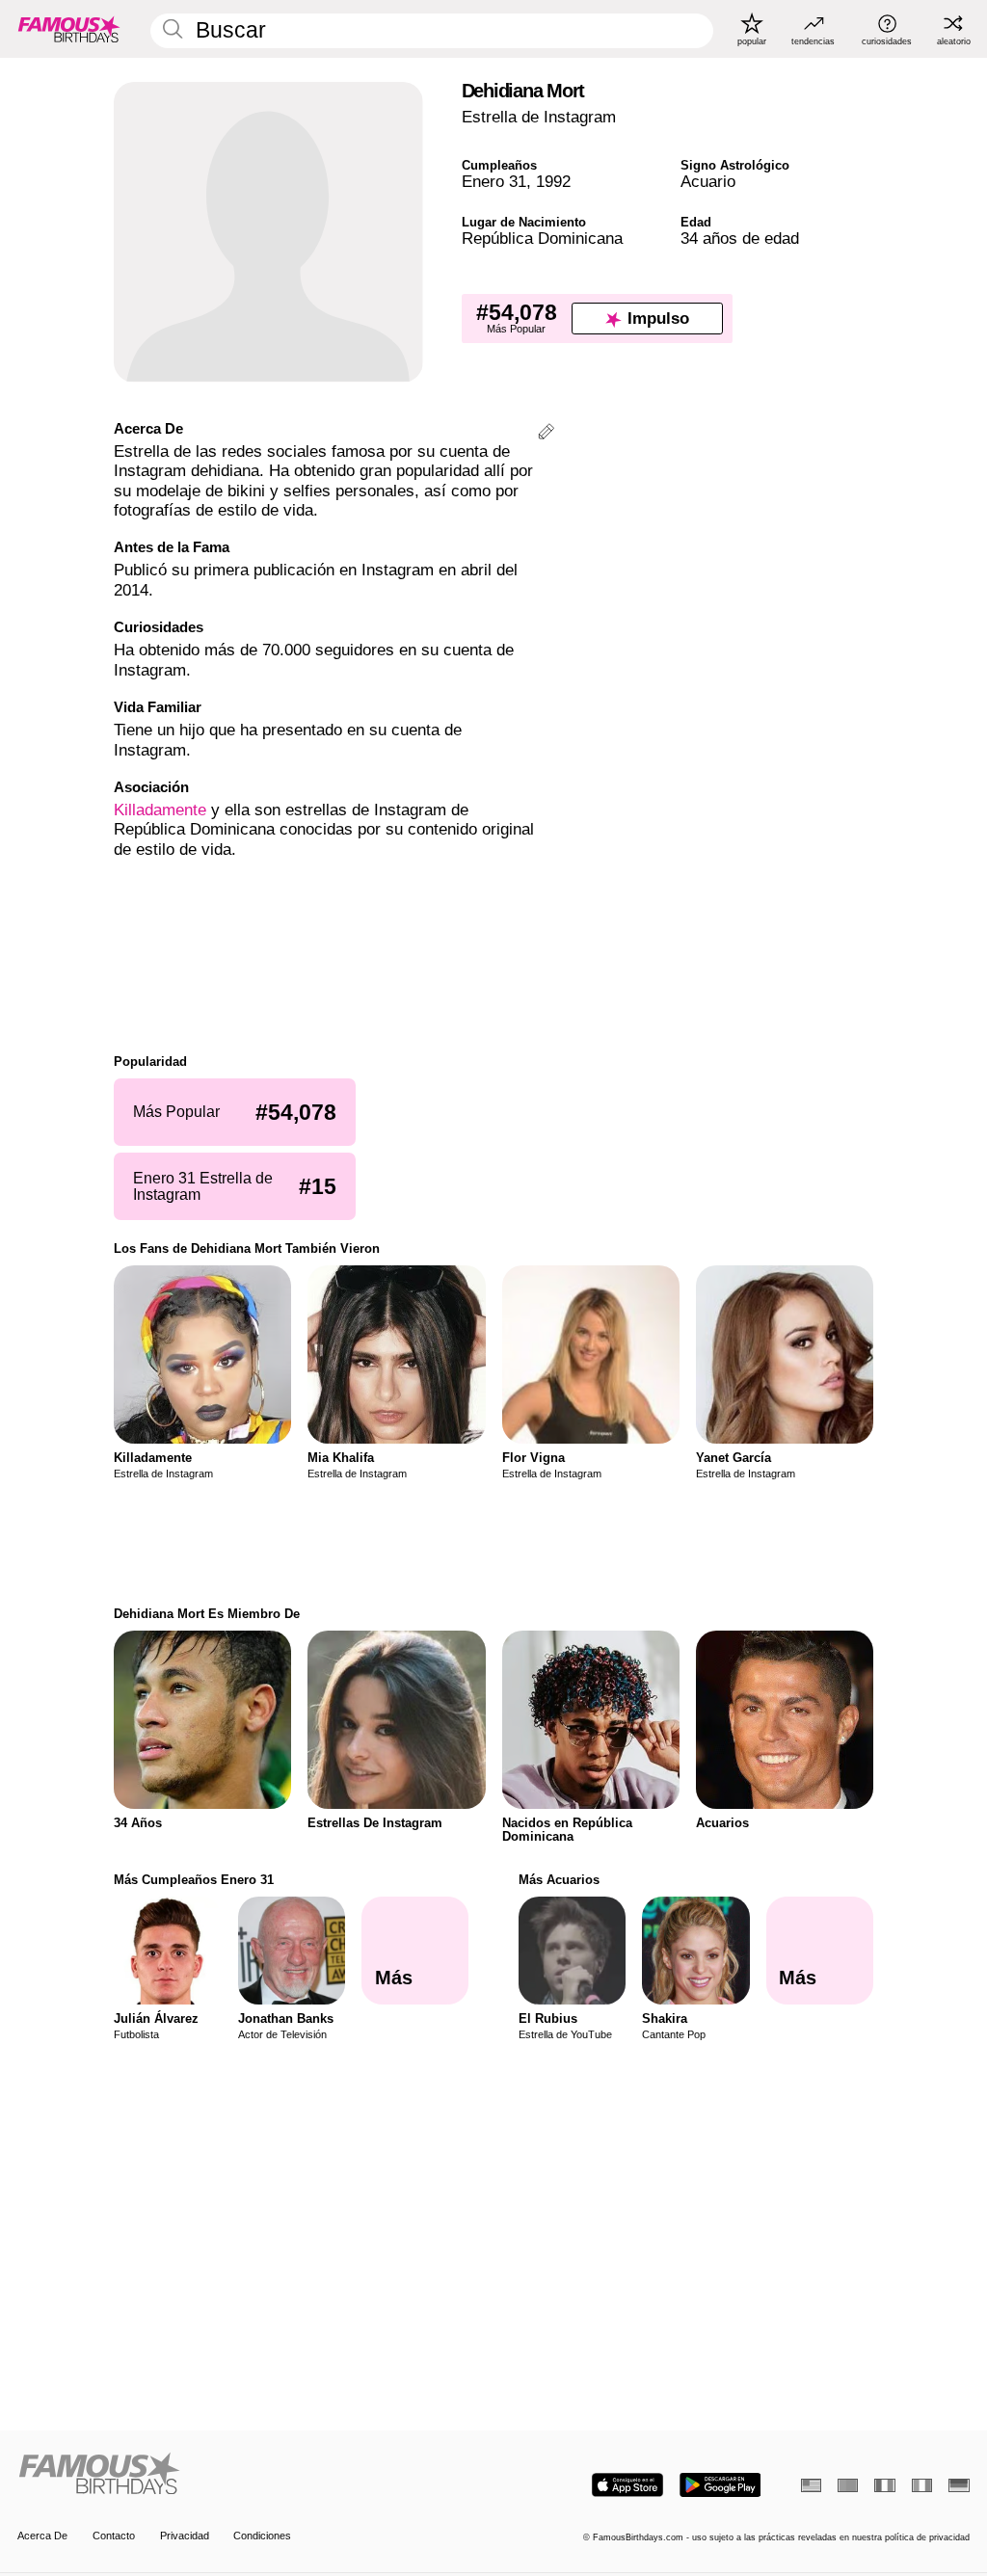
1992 (553, 182)
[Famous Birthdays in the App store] (627, 2485)
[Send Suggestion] (546, 434)
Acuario (708, 182)
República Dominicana (542, 239)
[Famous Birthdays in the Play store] (720, 2485)
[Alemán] (959, 2485)
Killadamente (160, 810)
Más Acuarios (559, 1880)
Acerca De (42, 2536)
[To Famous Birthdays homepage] (69, 29)
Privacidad (185, 2536)
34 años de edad (740, 239)
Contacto (114, 2536)
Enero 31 (494, 182)
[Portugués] (848, 2485)
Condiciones (262, 2536)
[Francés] (884, 2485)
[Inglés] (811, 2485)
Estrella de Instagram (539, 117)
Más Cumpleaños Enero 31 (194, 1880)
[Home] (251, 2475)
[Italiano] (922, 2485)
